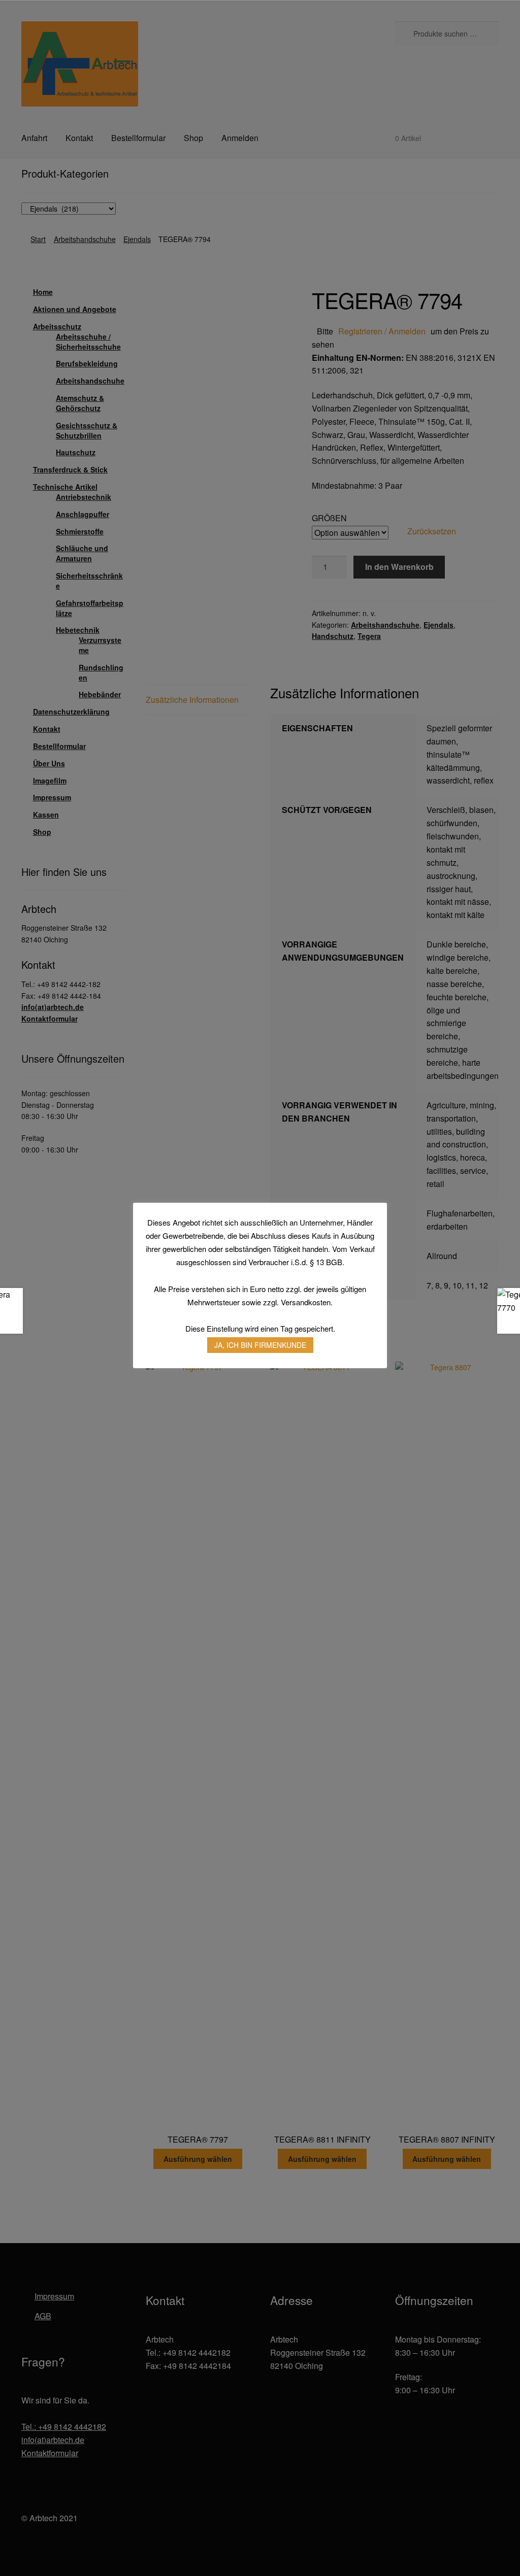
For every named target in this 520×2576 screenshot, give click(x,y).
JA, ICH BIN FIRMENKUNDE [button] (260, 1345)
